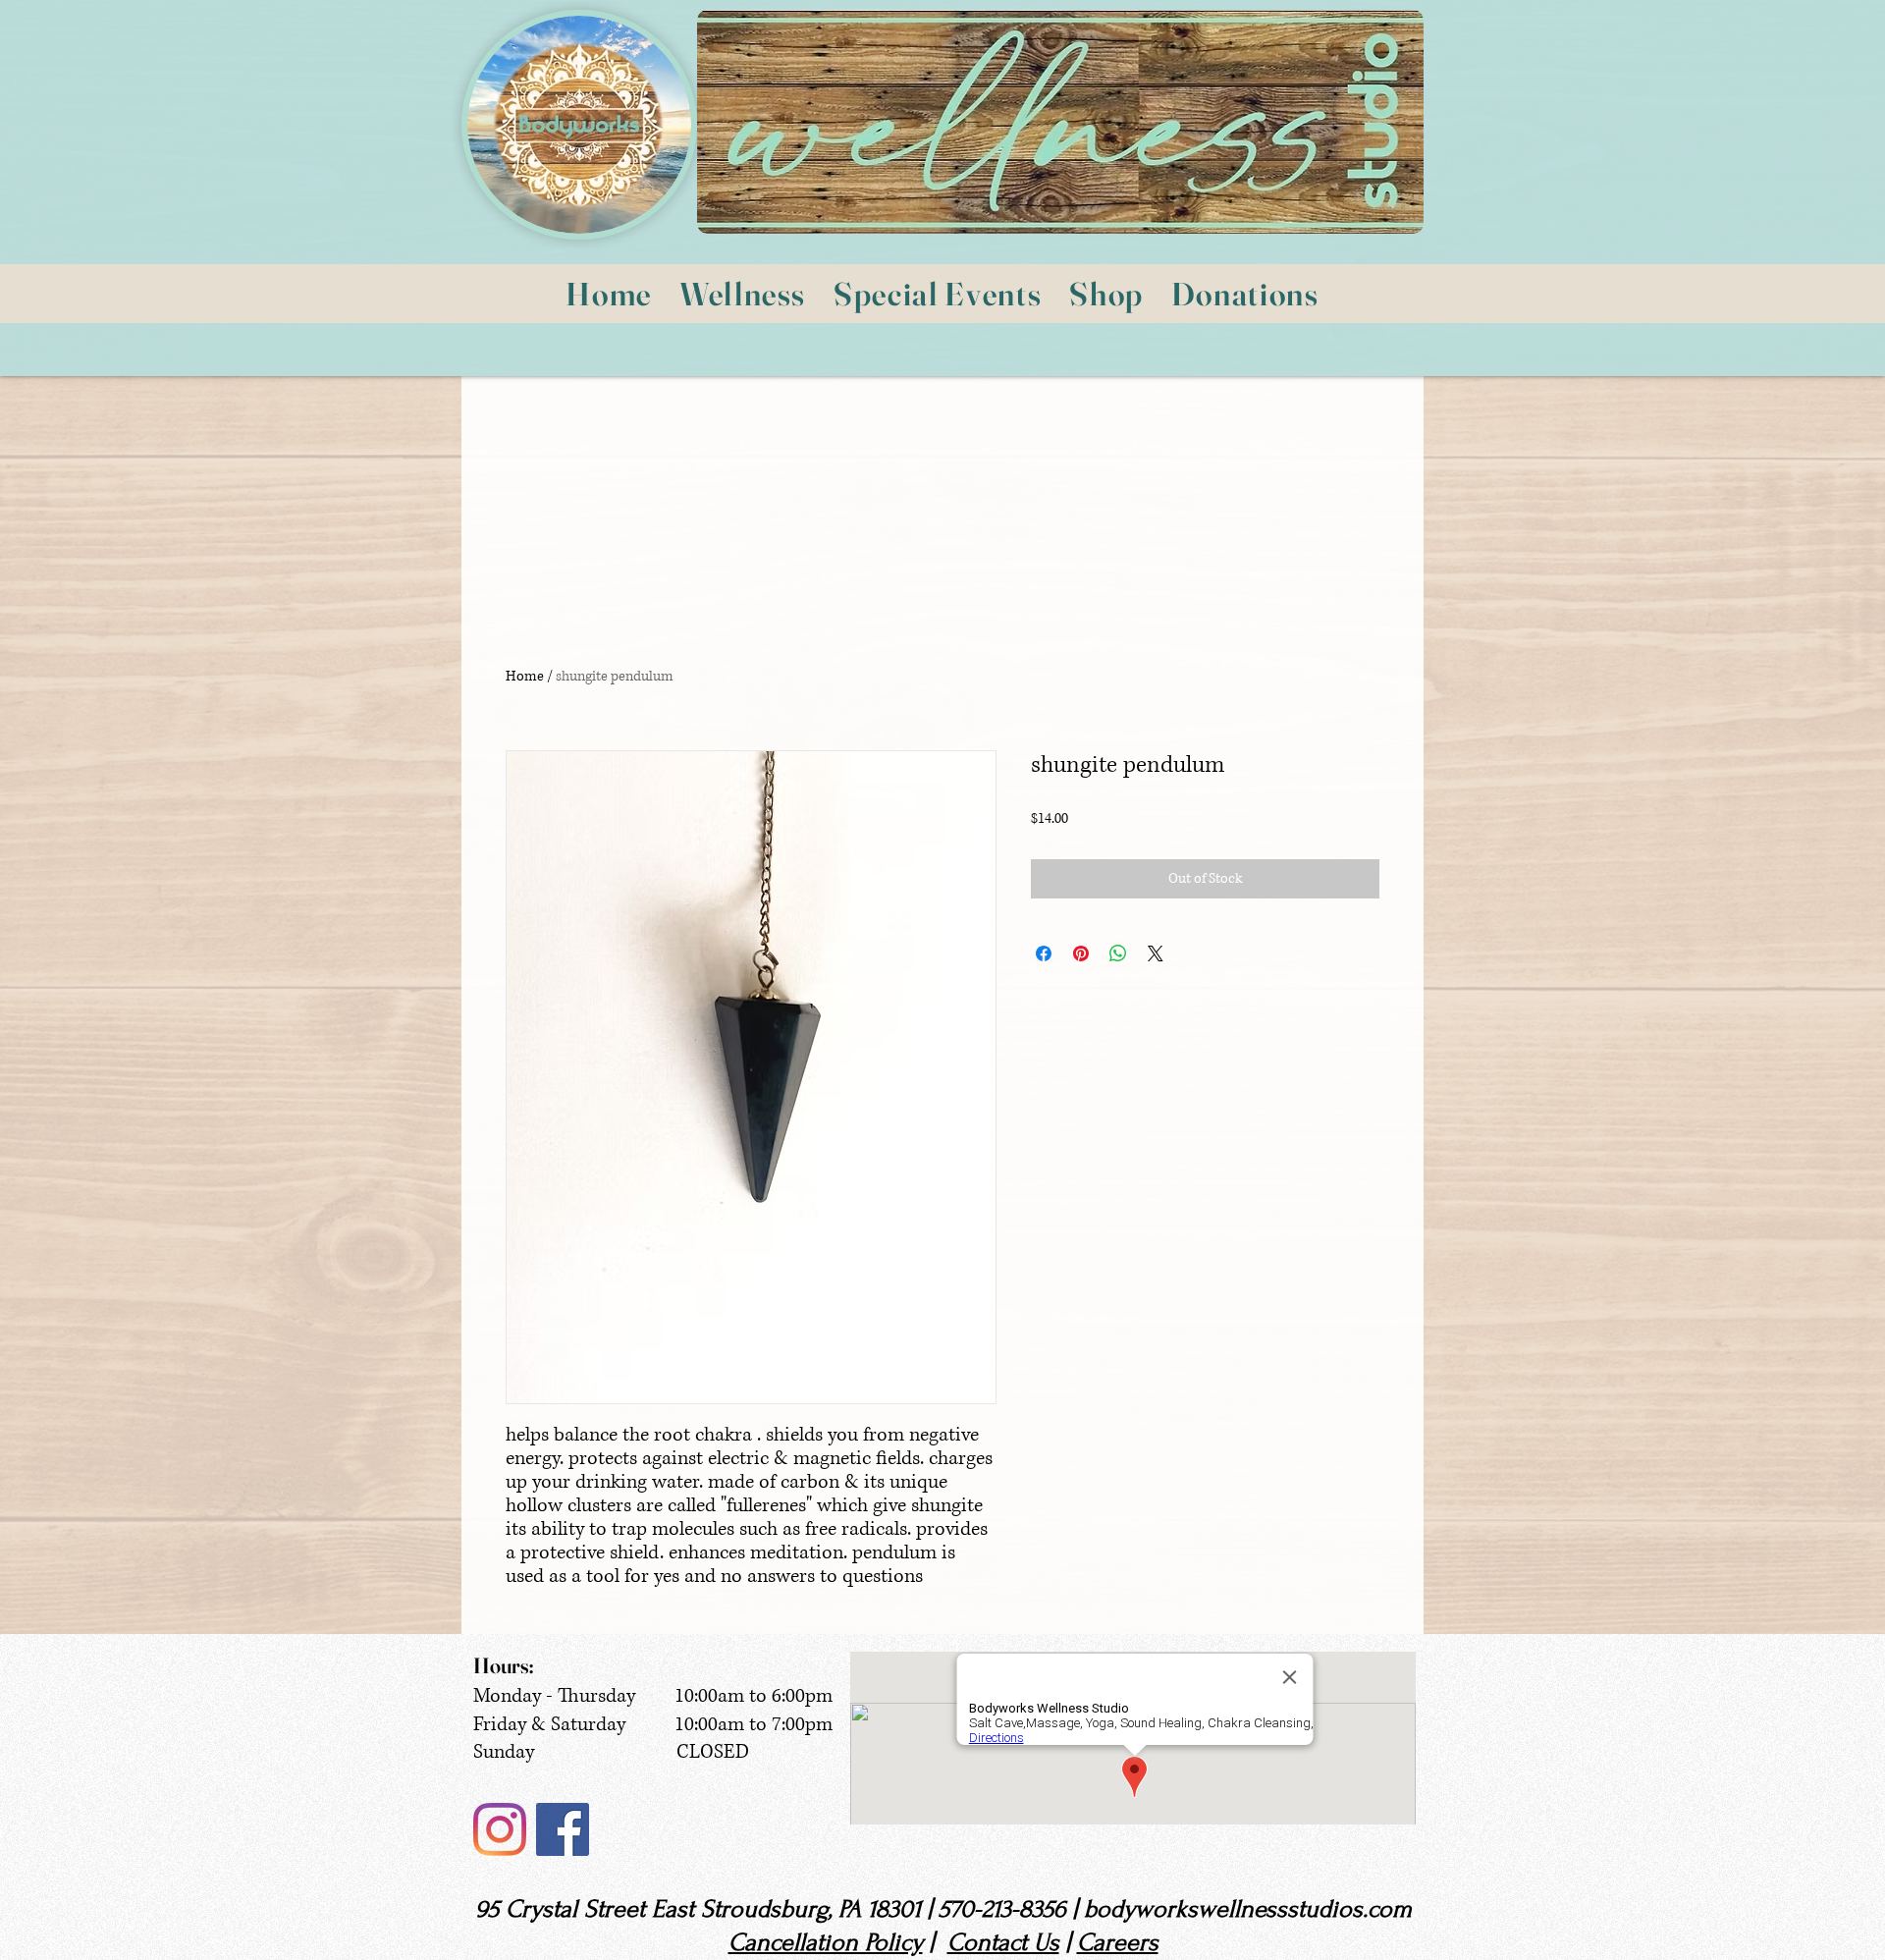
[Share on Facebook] (1044, 953)
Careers (1118, 1942)
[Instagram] (500, 1829)
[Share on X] (1156, 953)
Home (525, 676)
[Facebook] (563, 1829)
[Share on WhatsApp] (1118, 953)
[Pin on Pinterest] (1081, 953)
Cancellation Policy (826, 1942)
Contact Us (1003, 1942)
